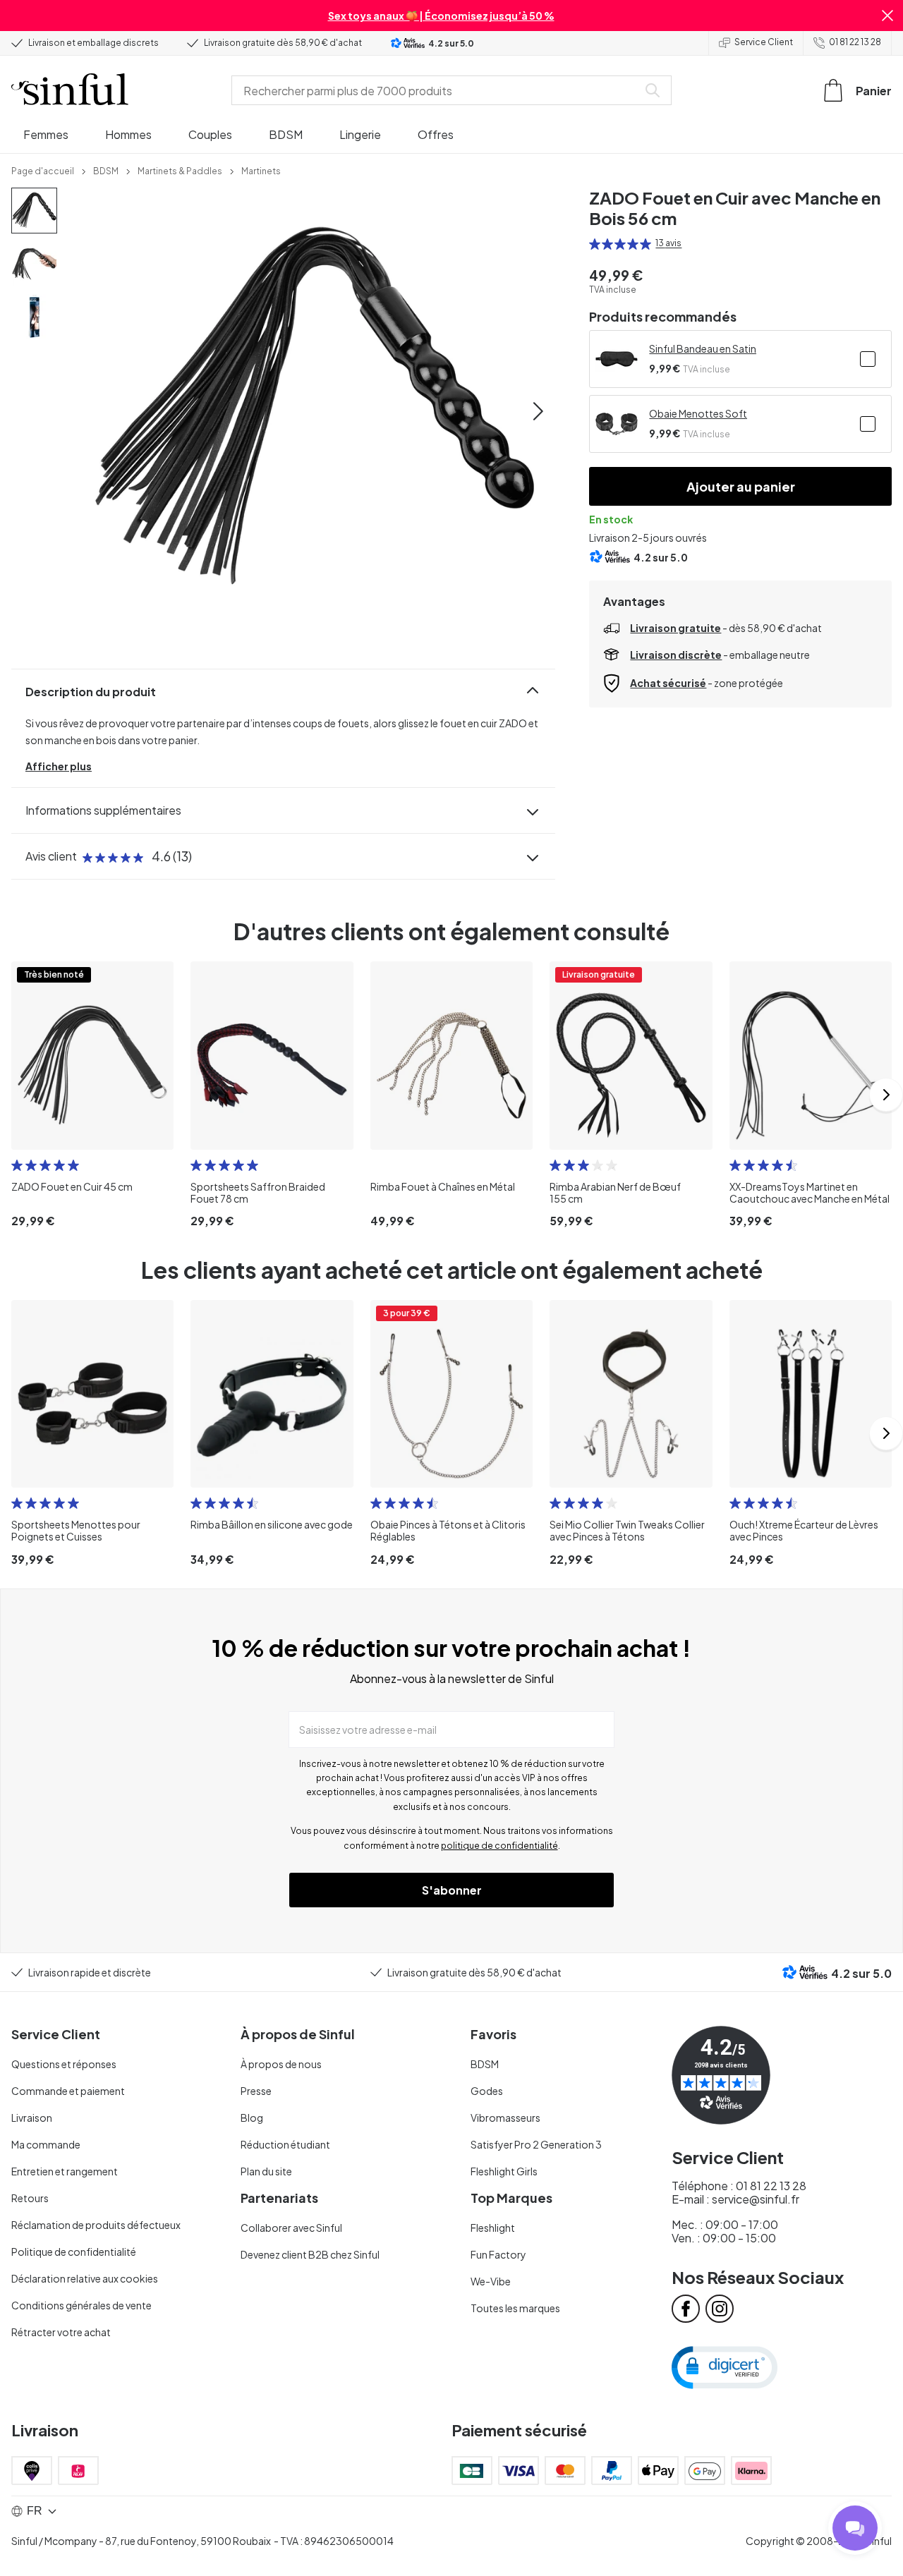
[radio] (595, 244)
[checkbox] (868, 359)
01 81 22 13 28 (855, 42)
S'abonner (452, 1890)
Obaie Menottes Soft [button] (698, 413)
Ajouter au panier (741, 486)
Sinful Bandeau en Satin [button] (703, 348)
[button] (887, 16)
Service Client (764, 42)
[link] (43, 170)
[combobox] (437, 90)
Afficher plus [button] (59, 766)
